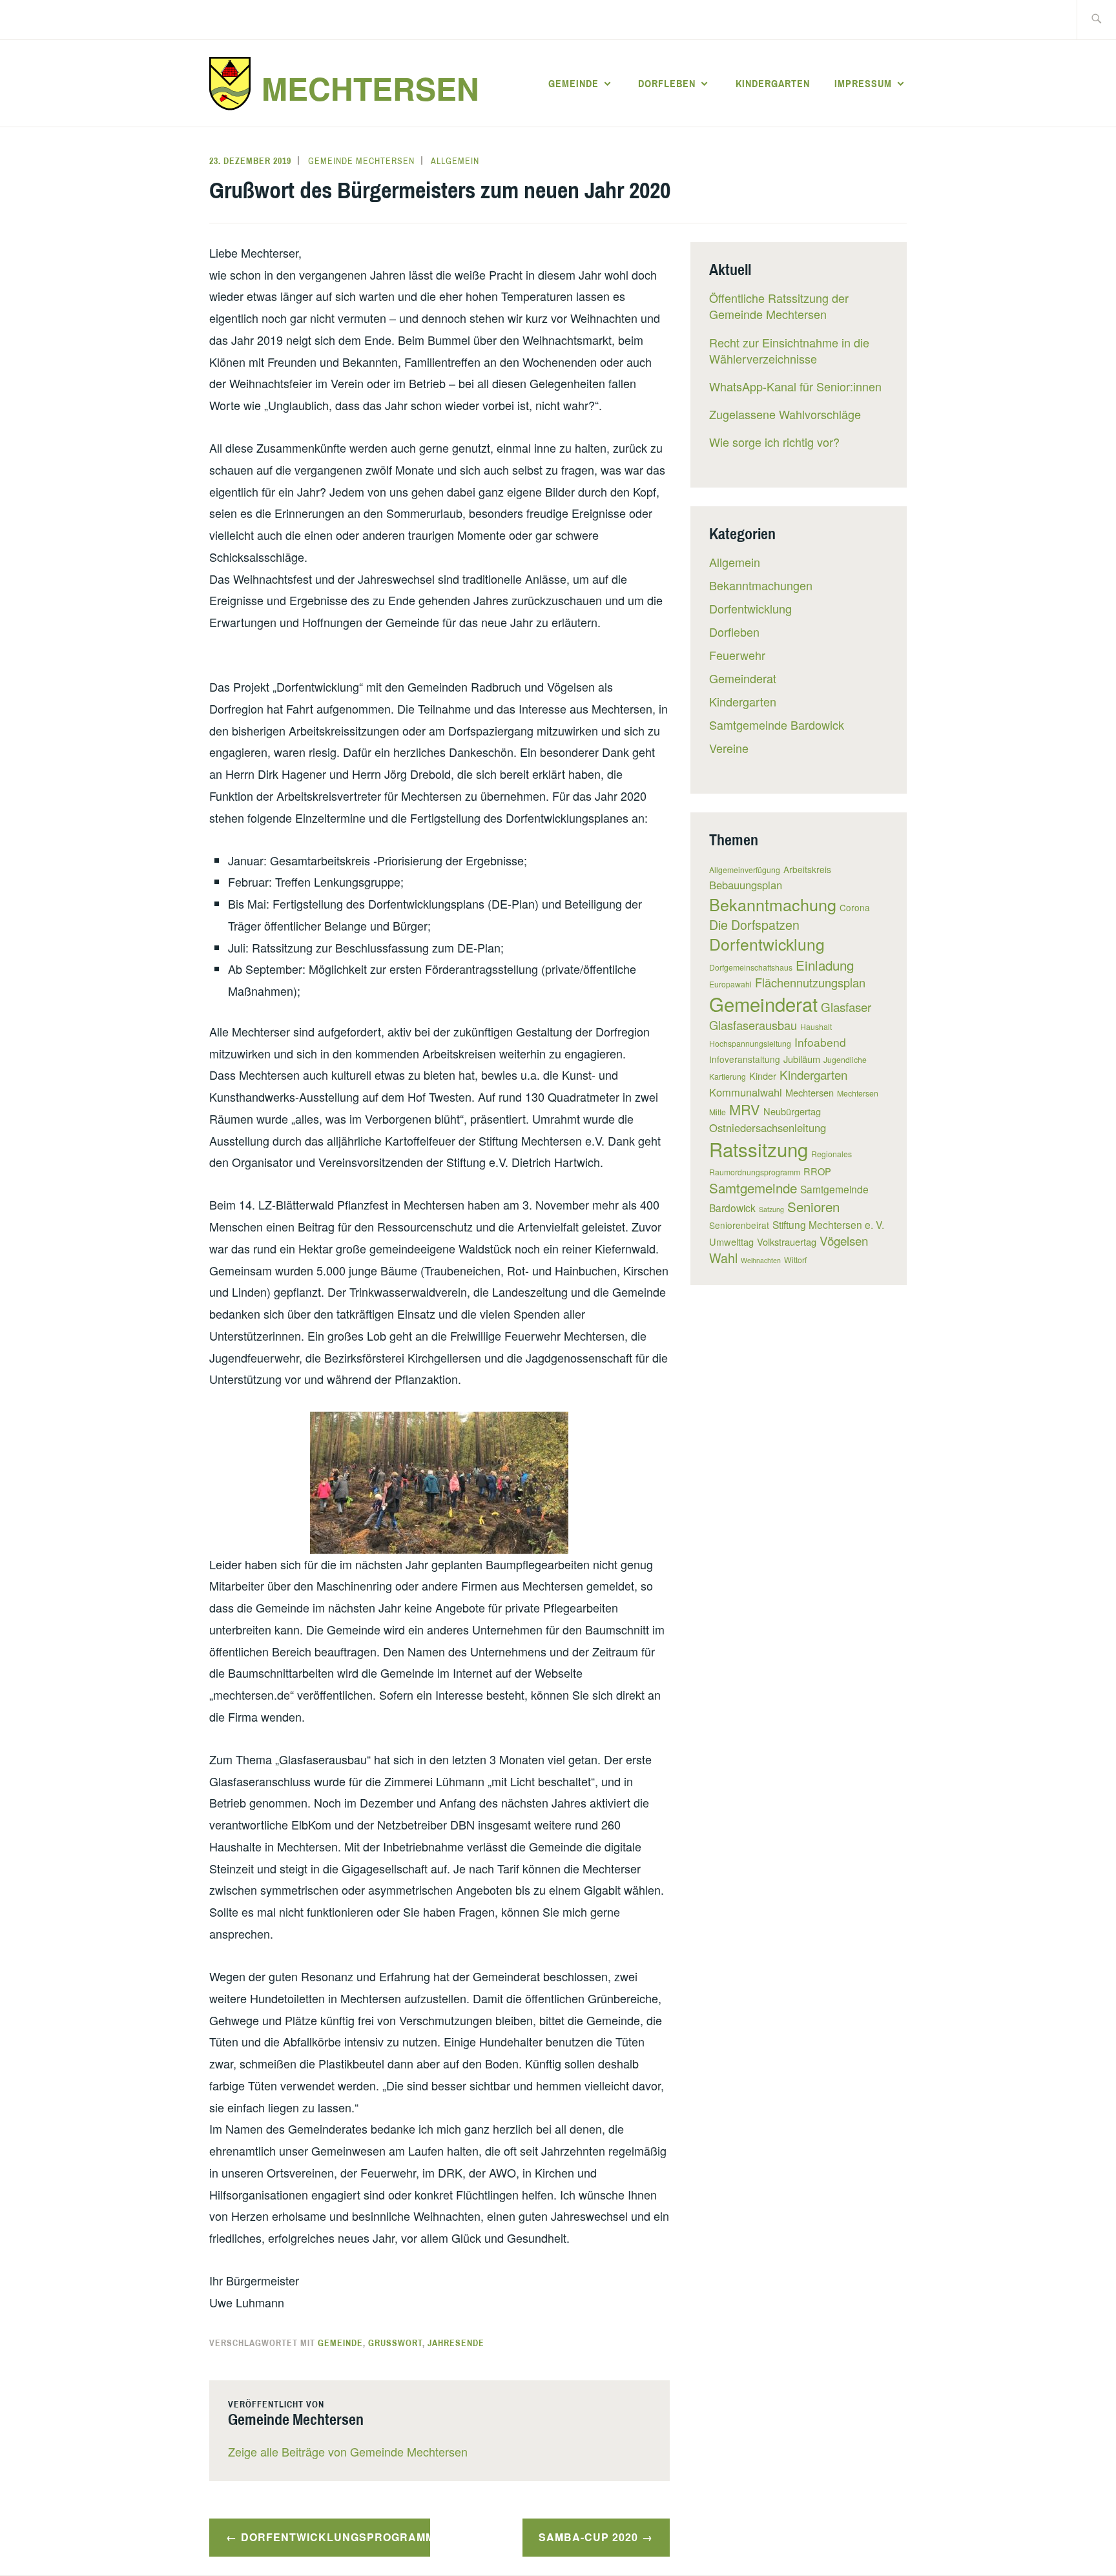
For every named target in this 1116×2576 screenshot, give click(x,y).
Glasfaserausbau (753, 1025)
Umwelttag (731, 1242)
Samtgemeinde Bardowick (777, 725)
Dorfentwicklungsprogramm (336, 2537)
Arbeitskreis (807, 869)
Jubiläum (802, 1059)
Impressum (863, 83)
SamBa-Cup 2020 (588, 2537)
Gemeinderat (743, 678)
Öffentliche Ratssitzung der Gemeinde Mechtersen (779, 306)
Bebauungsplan (746, 885)
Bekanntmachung (773, 904)
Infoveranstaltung (745, 1059)
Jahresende (456, 2343)
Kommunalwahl (746, 1092)
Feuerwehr (737, 655)
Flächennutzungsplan (810, 982)
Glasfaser (846, 1006)
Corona (855, 907)
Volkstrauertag (787, 1242)
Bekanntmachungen (761, 585)
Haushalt (816, 1026)
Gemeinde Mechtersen (361, 161)
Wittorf (795, 1260)
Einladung (825, 965)
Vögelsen (844, 1240)
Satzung (771, 1209)
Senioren (813, 1206)
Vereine (729, 748)
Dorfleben (667, 83)
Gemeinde (573, 83)
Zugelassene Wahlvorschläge (785, 414)
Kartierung (728, 1076)
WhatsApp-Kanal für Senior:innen (795, 386)
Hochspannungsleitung (750, 1043)
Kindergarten (773, 83)
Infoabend (820, 1042)
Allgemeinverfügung (745, 870)
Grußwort (395, 2343)
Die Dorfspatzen (754, 924)
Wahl (723, 1258)
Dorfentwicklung (750, 608)
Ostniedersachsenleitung (768, 1128)
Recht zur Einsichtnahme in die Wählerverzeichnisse (789, 350)
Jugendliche (845, 1059)
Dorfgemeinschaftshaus (751, 967)
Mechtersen (370, 88)
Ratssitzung (759, 1149)
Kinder (763, 1076)
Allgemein (455, 161)
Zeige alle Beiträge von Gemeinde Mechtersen (348, 2451)
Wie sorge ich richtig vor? (774, 442)
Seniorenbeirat (739, 1225)
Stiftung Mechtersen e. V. (828, 1224)
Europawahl (730, 984)
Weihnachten (761, 1260)
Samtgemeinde (753, 1188)
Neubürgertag (792, 1111)
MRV (745, 1109)
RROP (817, 1171)
